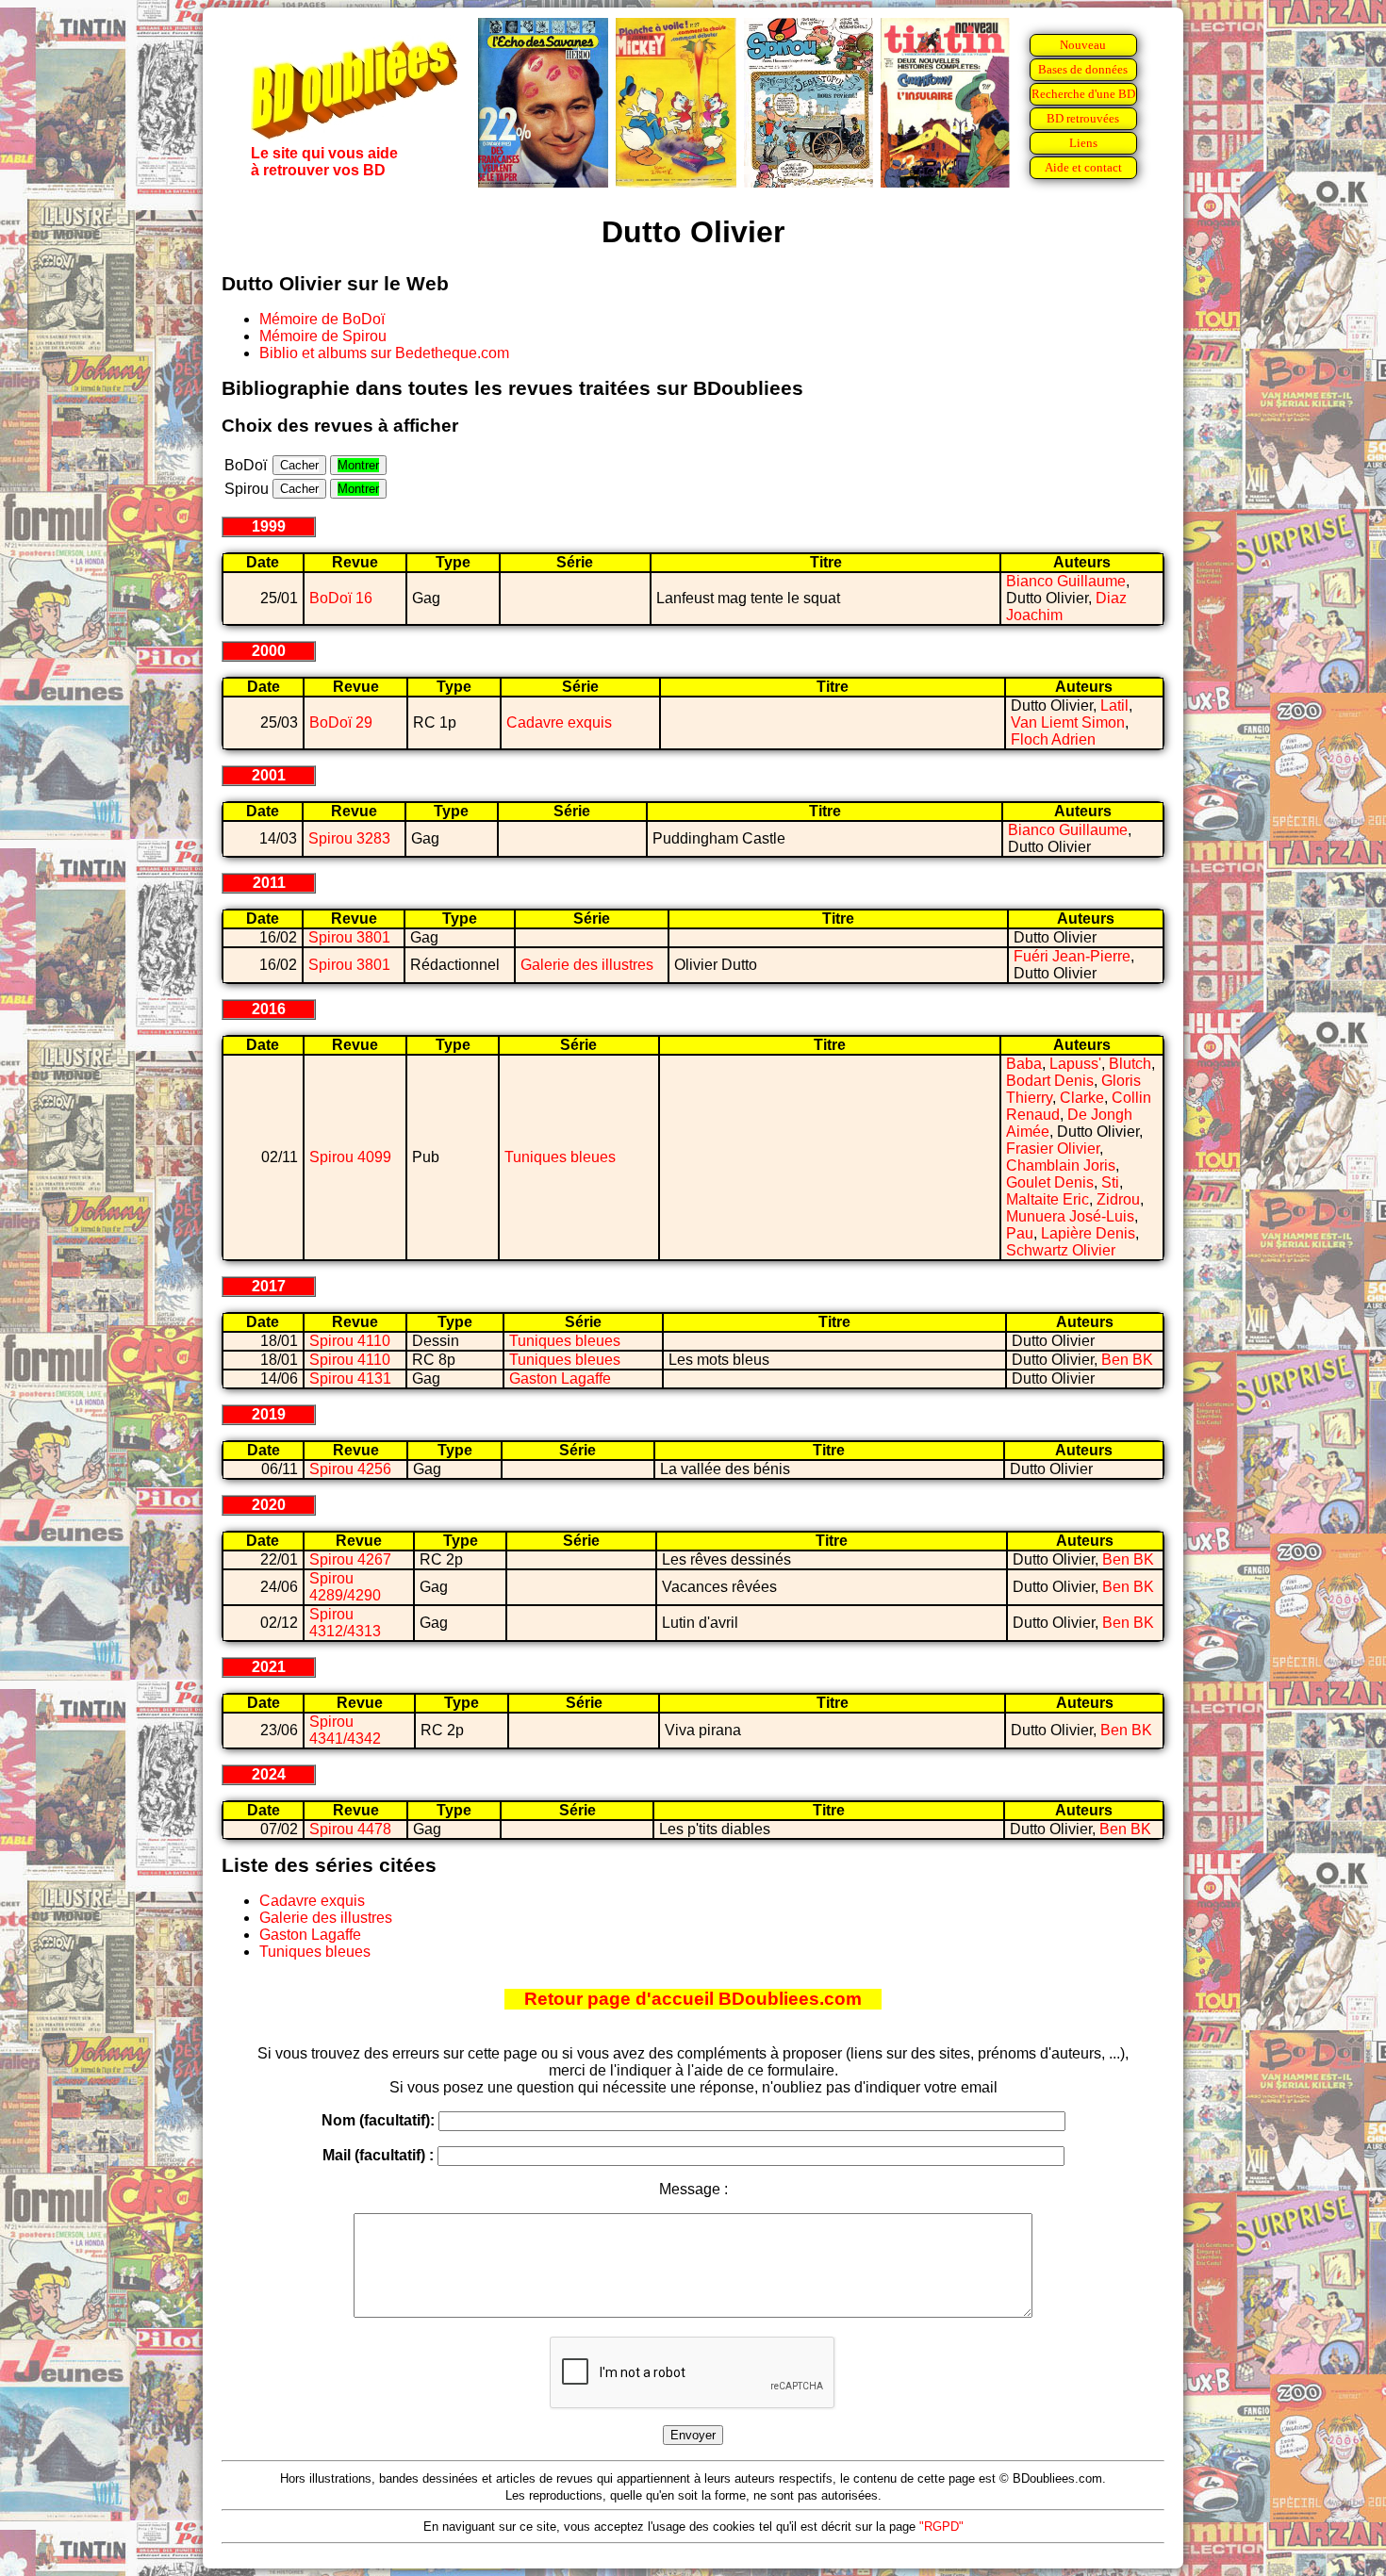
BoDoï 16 (341, 598)
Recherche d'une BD (1083, 94)
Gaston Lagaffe (560, 1378)
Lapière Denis (1088, 1233)
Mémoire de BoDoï (322, 319)
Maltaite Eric (1048, 1199)
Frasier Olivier (1053, 1149)
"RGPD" (941, 2527)
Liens (1083, 143)
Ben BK (1127, 1360)
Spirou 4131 (350, 1378)
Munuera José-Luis (1070, 1216)
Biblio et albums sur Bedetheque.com (384, 353)
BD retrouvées (1083, 118)
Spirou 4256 (350, 1469)
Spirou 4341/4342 (345, 1730)
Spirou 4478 (350, 1829)
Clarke (1082, 1098)
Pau (1020, 1233)
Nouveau (1083, 45)
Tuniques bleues (560, 1157)
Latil (1114, 706)
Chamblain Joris (1061, 1165)
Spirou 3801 (349, 937)
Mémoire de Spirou (323, 336)
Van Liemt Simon (1068, 722)
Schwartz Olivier (1061, 1250)
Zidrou (1118, 1199)
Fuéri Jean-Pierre (1072, 956)
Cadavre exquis (559, 722)
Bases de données (1083, 69)
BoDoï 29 (341, 722)
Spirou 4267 (350, 1559)
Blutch (1130, 1064)
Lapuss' (1075, 1064)
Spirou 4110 (350, 1341)
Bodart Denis (1050, 1081)
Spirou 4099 (350, 1157)
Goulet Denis (1050, 1182)
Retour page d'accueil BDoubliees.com (693, 1999)
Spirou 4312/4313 (345, 1623)
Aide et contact (1083, 167)
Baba (1024, 1064)
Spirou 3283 (349, 838)
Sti (1110, 1182)
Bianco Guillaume (1066, 581)
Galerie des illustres (587, 965)
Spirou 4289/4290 (345, 1587)
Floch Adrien (1053, 739)
